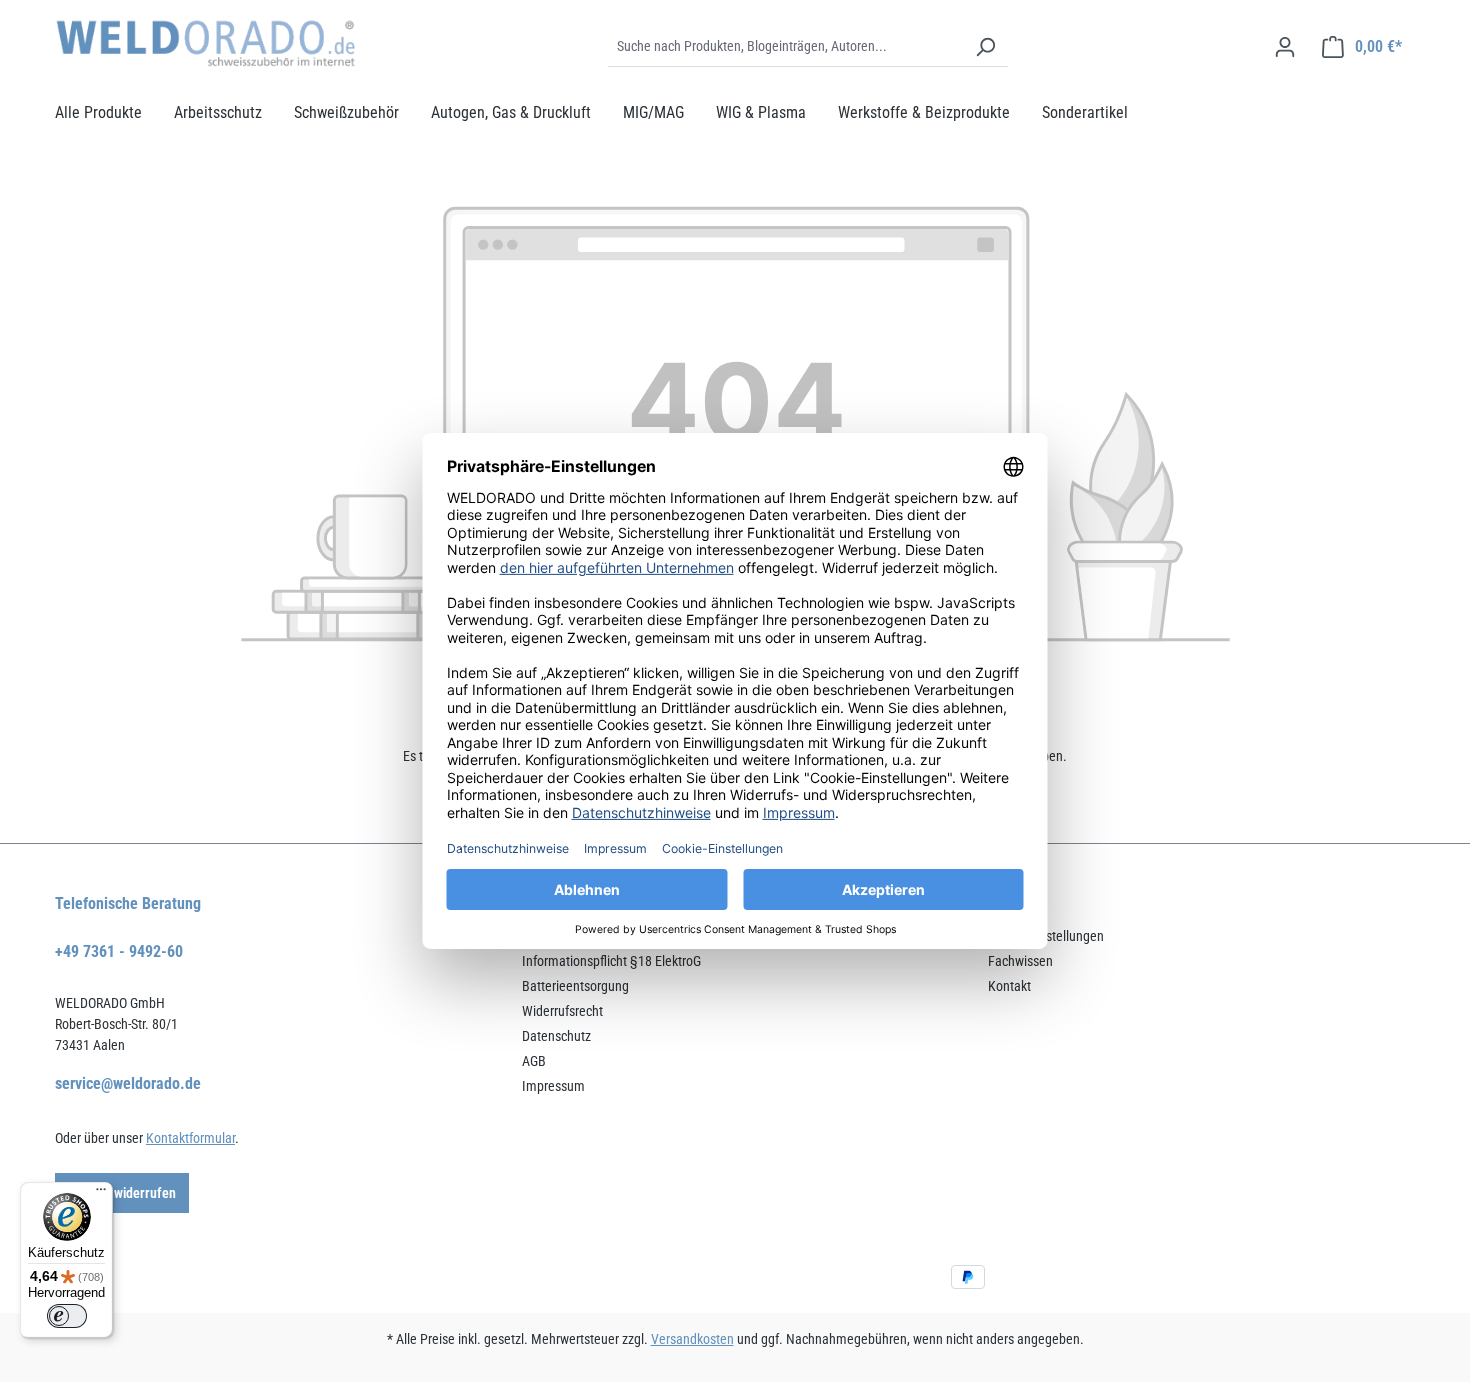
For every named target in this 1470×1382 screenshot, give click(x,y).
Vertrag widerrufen (122, 1193)
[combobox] (785, 47)
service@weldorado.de (128, 1083)
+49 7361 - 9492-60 (119, 951)
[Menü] (101, 1194)
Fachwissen (1020, 961)
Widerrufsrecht (562, 1011)
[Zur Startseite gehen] (205, 43)
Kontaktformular (190, 1138)
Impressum (553, 1086)
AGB (534, 1061)
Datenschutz (556, 1036)
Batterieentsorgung (575, 986)
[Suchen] (985, 47)
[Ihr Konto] (1285, 47)
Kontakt (1009, 986)
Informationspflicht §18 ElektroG (611, 961)
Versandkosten (692, 1339)
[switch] (67, 1316)
